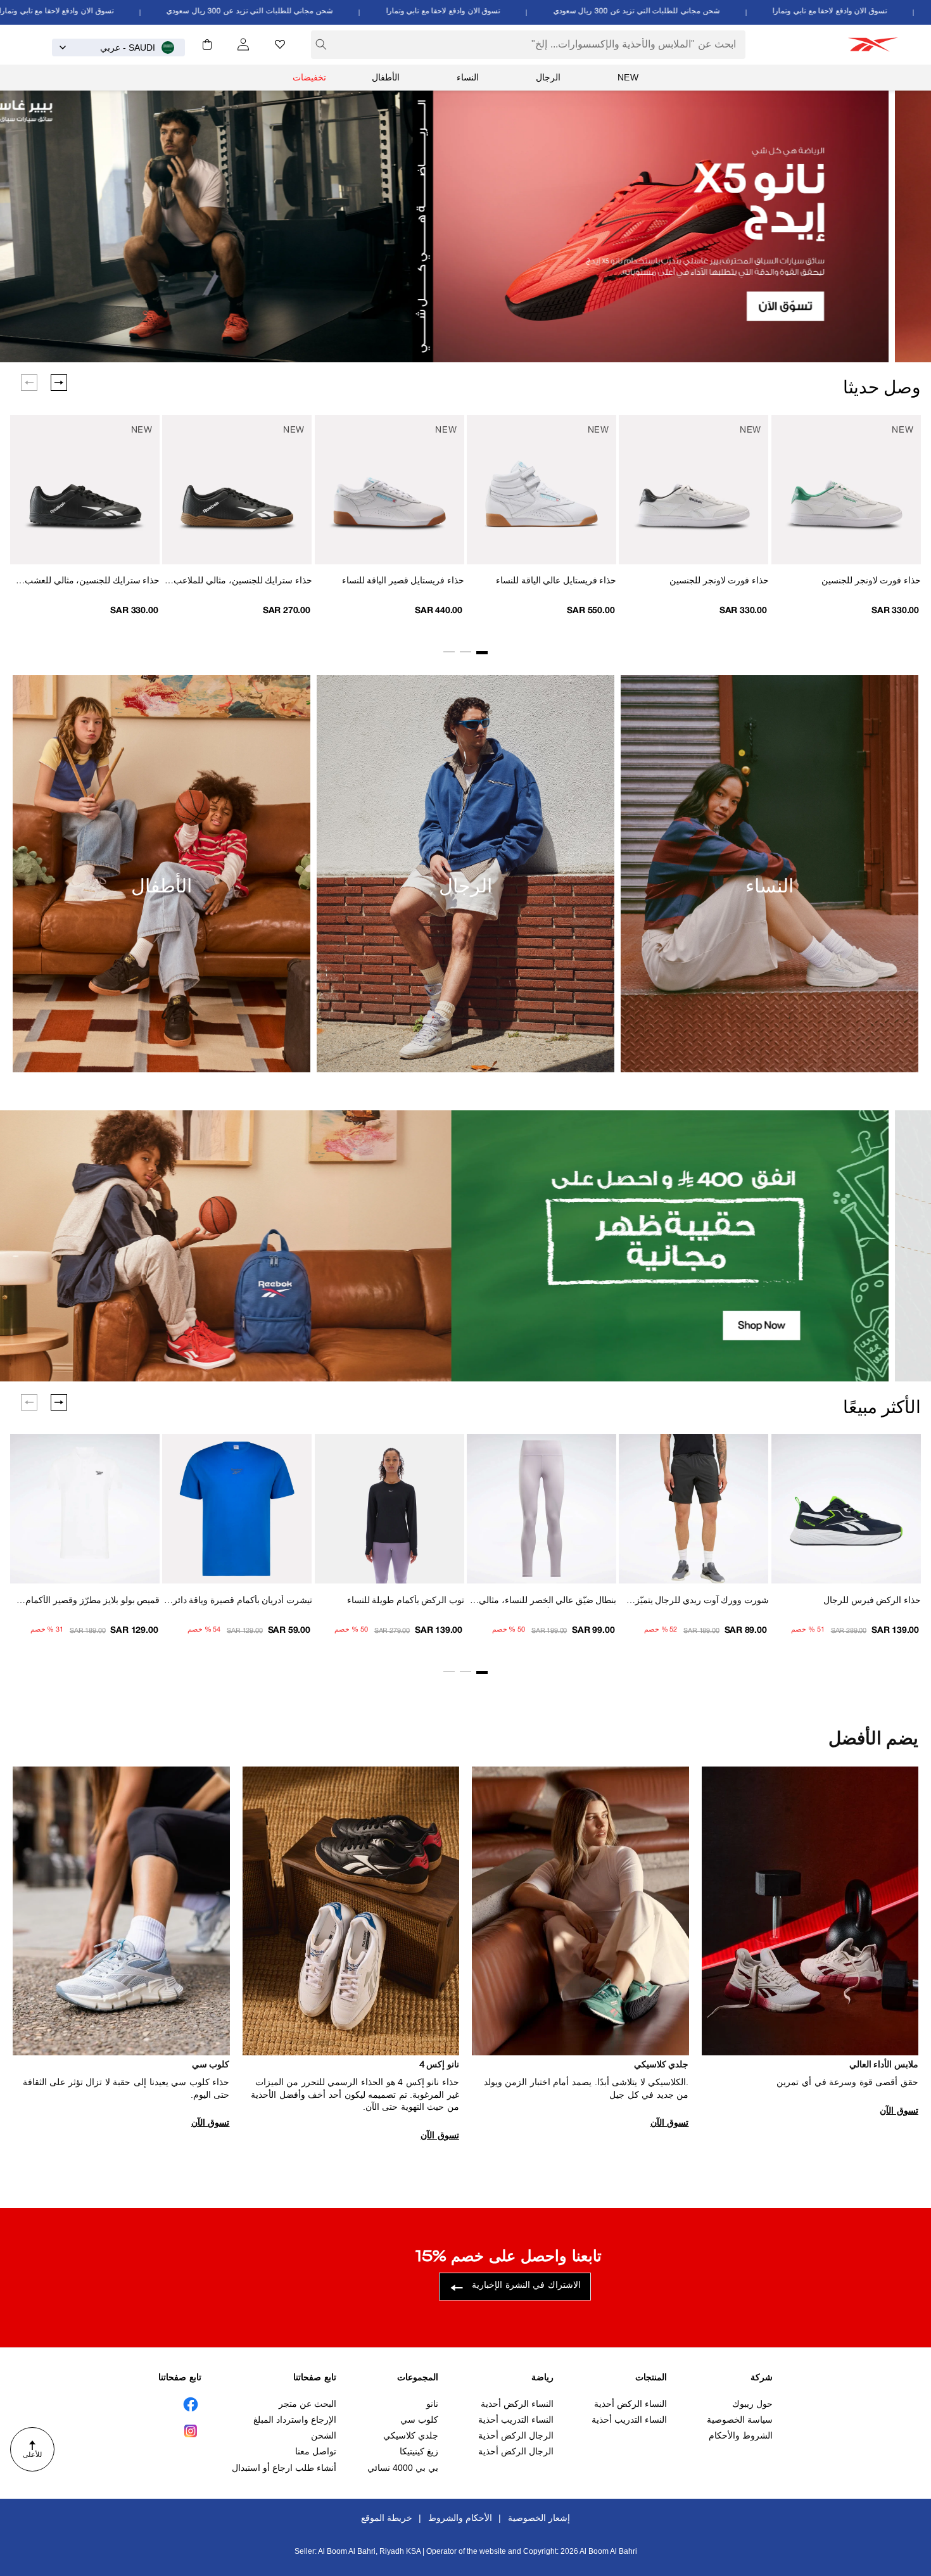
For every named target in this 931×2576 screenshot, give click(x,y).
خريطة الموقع (387, 2518)
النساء (468, 77)
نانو (432, 2404)
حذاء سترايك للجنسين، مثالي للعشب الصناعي (92, 582)
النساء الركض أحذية (630, 2404)
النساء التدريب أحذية (629, 2420)
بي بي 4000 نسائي (403, 2468)
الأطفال (386, 77)
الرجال (548, 77)
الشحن (324, 2435)
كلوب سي (419, 2420)
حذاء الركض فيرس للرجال (872, 1601)
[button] (207, 44)
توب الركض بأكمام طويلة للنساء (406, 1601)
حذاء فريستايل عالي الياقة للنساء (556, 581)
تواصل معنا (316, 2452)
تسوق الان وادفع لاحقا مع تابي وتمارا (512, 11)
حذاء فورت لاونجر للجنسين (871, 581)
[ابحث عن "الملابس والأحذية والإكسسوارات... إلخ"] (321, 44)
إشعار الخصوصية (539, 2518)
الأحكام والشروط (460, 2518)
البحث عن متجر (307, 2404)
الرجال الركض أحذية (516, 2435)
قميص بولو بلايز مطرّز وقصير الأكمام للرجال (92, 1602)
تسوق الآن (899, 2110)
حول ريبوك (752, 2404)
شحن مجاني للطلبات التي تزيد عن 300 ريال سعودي (705, 11)
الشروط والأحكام (741, 2435)
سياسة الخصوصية (740, 2420)
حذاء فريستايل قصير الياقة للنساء (403, 581)
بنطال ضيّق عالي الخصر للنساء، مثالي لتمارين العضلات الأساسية (548, 1602)
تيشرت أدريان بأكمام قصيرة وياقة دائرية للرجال (238, 1602)
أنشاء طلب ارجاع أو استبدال (284, 2468)
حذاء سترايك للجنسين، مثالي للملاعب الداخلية (243, 582)
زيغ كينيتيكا (419, 2452)
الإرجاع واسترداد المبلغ (295, 2420)
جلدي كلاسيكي (411, 2435)
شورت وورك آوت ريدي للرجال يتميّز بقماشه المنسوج (702, 1602)
